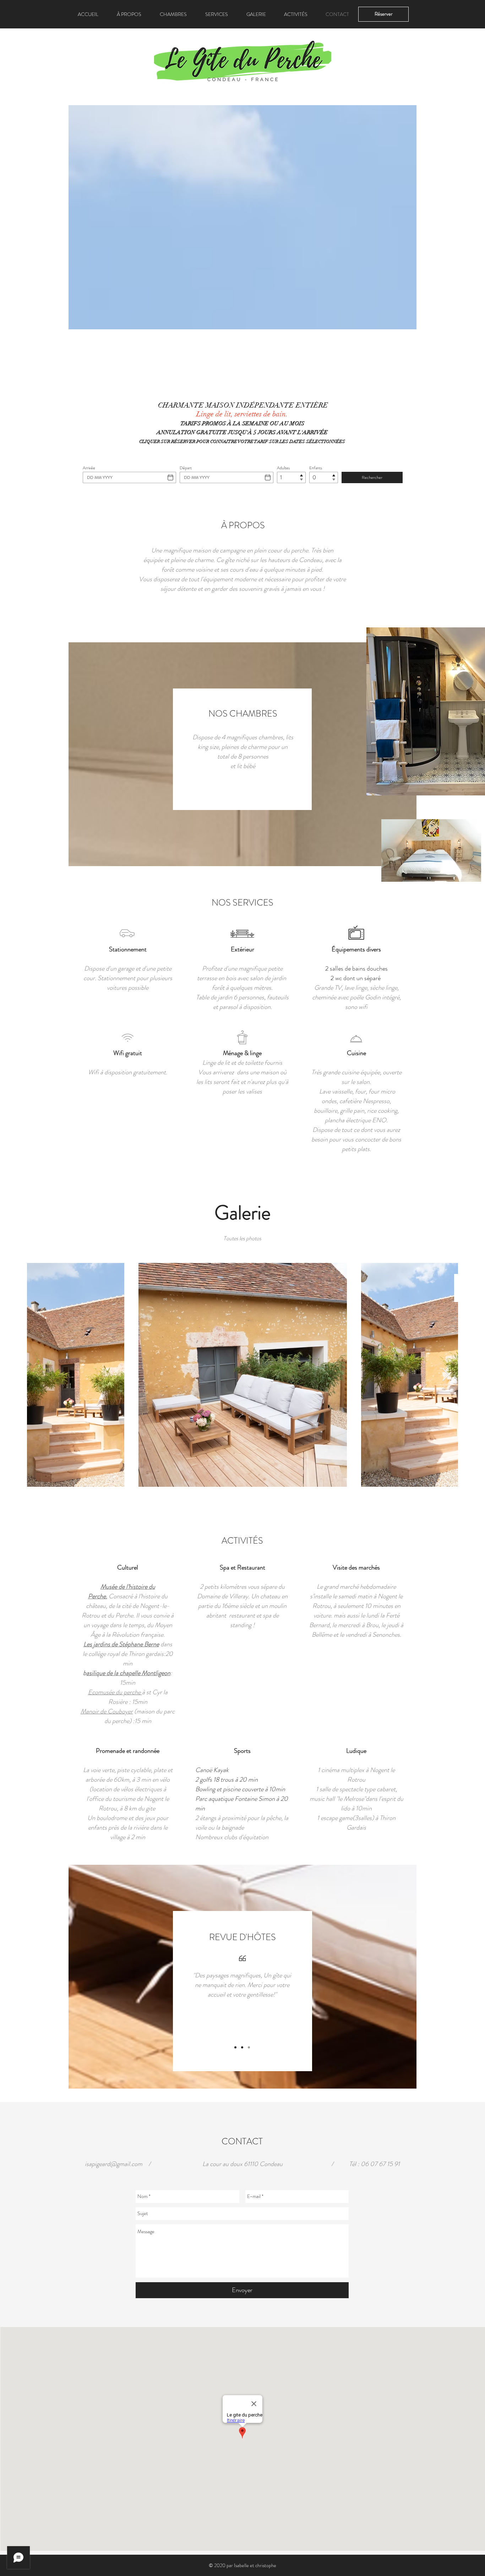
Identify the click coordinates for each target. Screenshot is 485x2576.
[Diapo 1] (235, 2047)
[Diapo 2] (242, 2047)
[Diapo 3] (249, 2047)
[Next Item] (446, 1375)
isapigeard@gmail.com (114, 2164)
